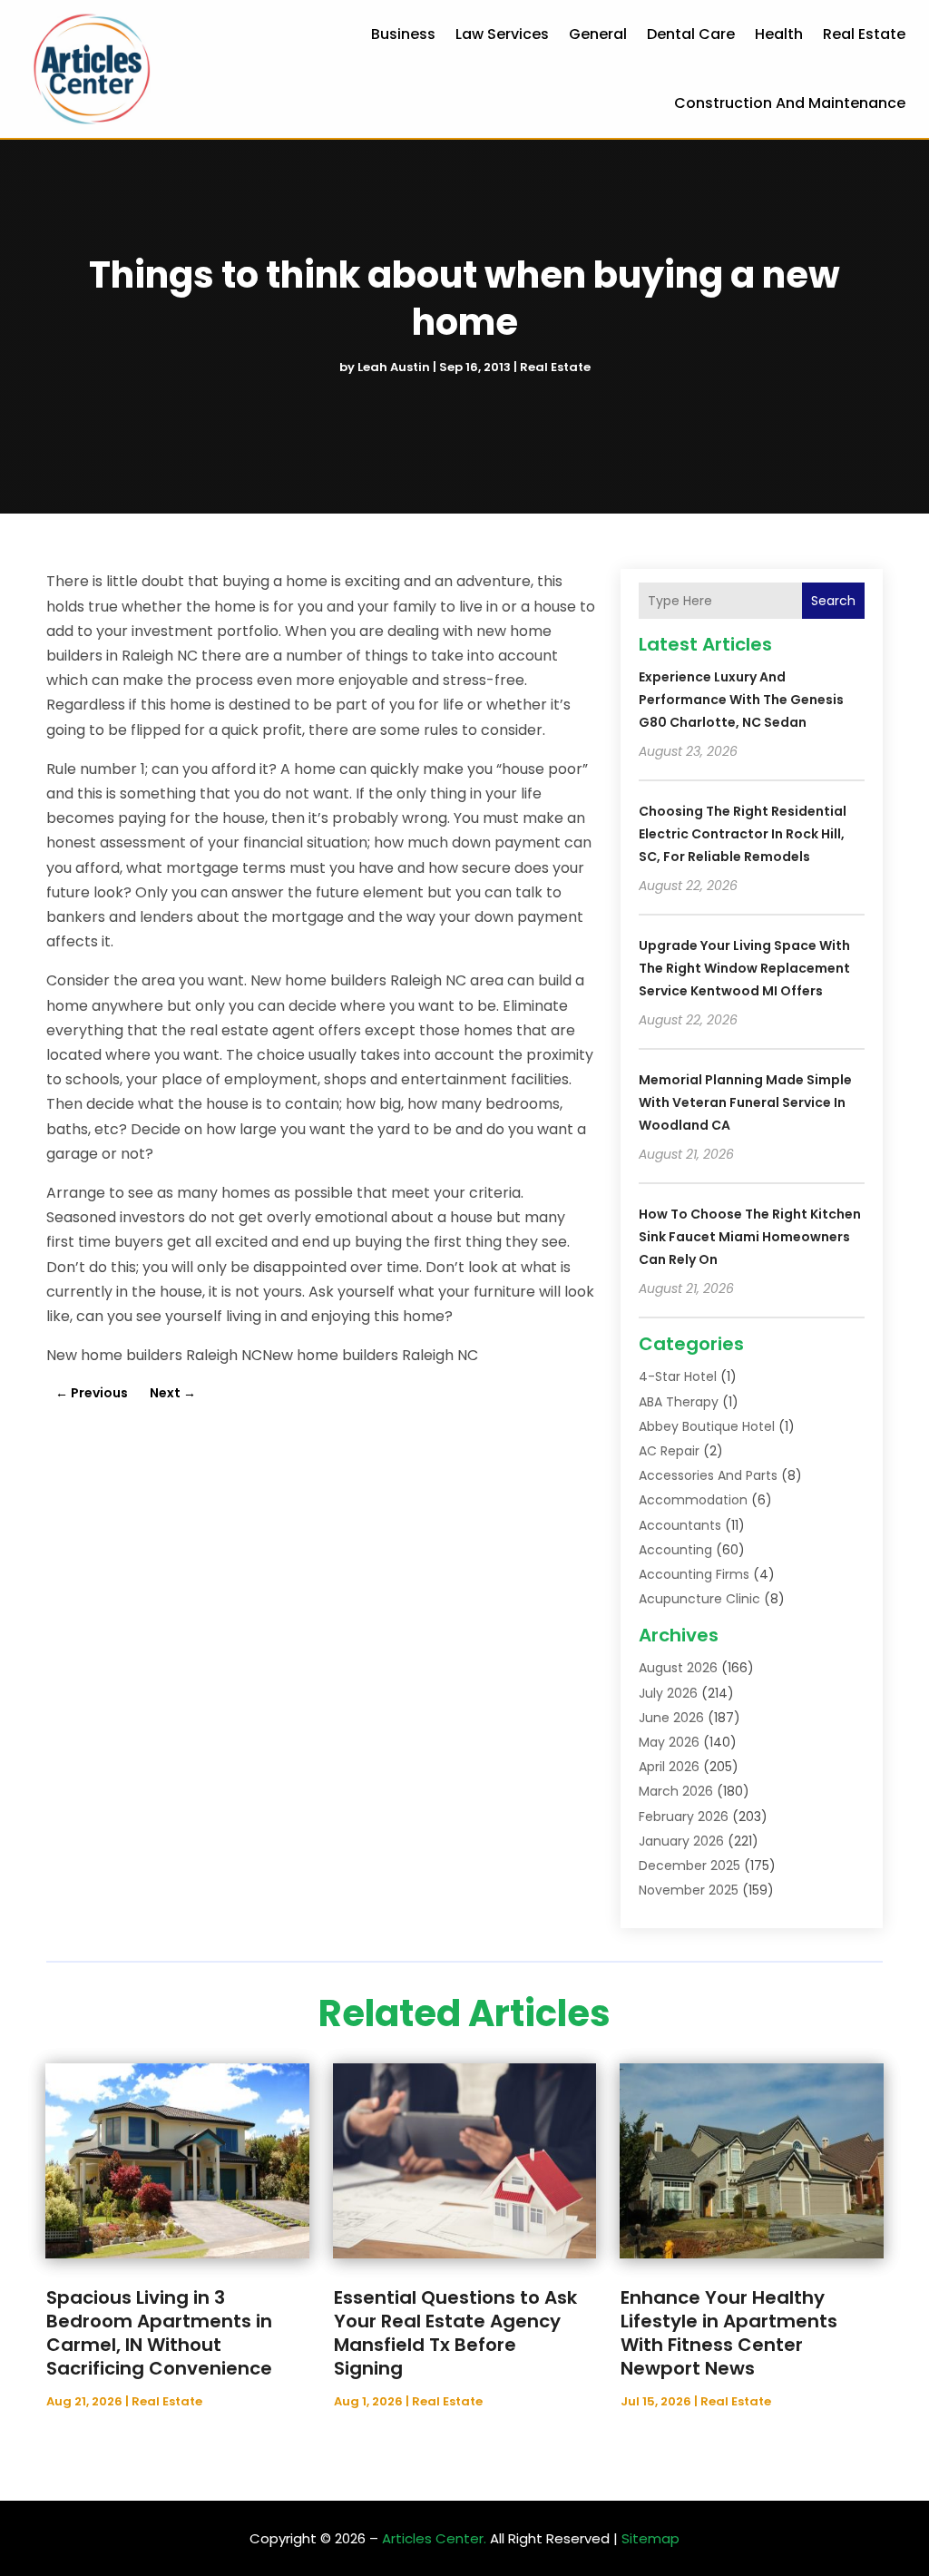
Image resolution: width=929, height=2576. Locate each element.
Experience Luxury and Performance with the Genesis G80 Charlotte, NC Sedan (741, 700)
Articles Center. (434, 2538)
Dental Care (691, 34)
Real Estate (864, 34)
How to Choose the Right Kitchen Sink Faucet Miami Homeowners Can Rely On (750, 1237)
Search (833, 601)
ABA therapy (679, 1402)
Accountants (680, 1525)
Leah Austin (394, 367)
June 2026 (671, 1718)
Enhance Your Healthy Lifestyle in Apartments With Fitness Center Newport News (729, 2333)
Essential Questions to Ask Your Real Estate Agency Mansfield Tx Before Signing (455, 2333)
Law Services (502, 34)
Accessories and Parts (708, 1475)
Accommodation (693, 1500)
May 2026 (669, 1742)
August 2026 (678, 1668)
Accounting (675, 1550)
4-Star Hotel (678, 1376)
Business (403, 34)
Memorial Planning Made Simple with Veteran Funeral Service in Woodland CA (745, 1102)
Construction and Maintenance (790, 103)
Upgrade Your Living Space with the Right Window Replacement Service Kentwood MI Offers (744, 968)
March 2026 (676, 1791)
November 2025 (689, 1890)
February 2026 (684, 1817)
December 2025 (689, 1866)
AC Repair (669, 1451)
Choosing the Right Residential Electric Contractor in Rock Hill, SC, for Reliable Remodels (743, 834)
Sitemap (650, 2538)
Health (779, 34)
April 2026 (669, 1767)
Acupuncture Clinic (699, 1599)
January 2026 (681, 1841)
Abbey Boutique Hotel (707, 1426)
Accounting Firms (694, 1574)
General (598, 34)
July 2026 (668, 1693)
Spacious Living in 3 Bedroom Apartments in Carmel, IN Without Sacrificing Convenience (159, 2333)
